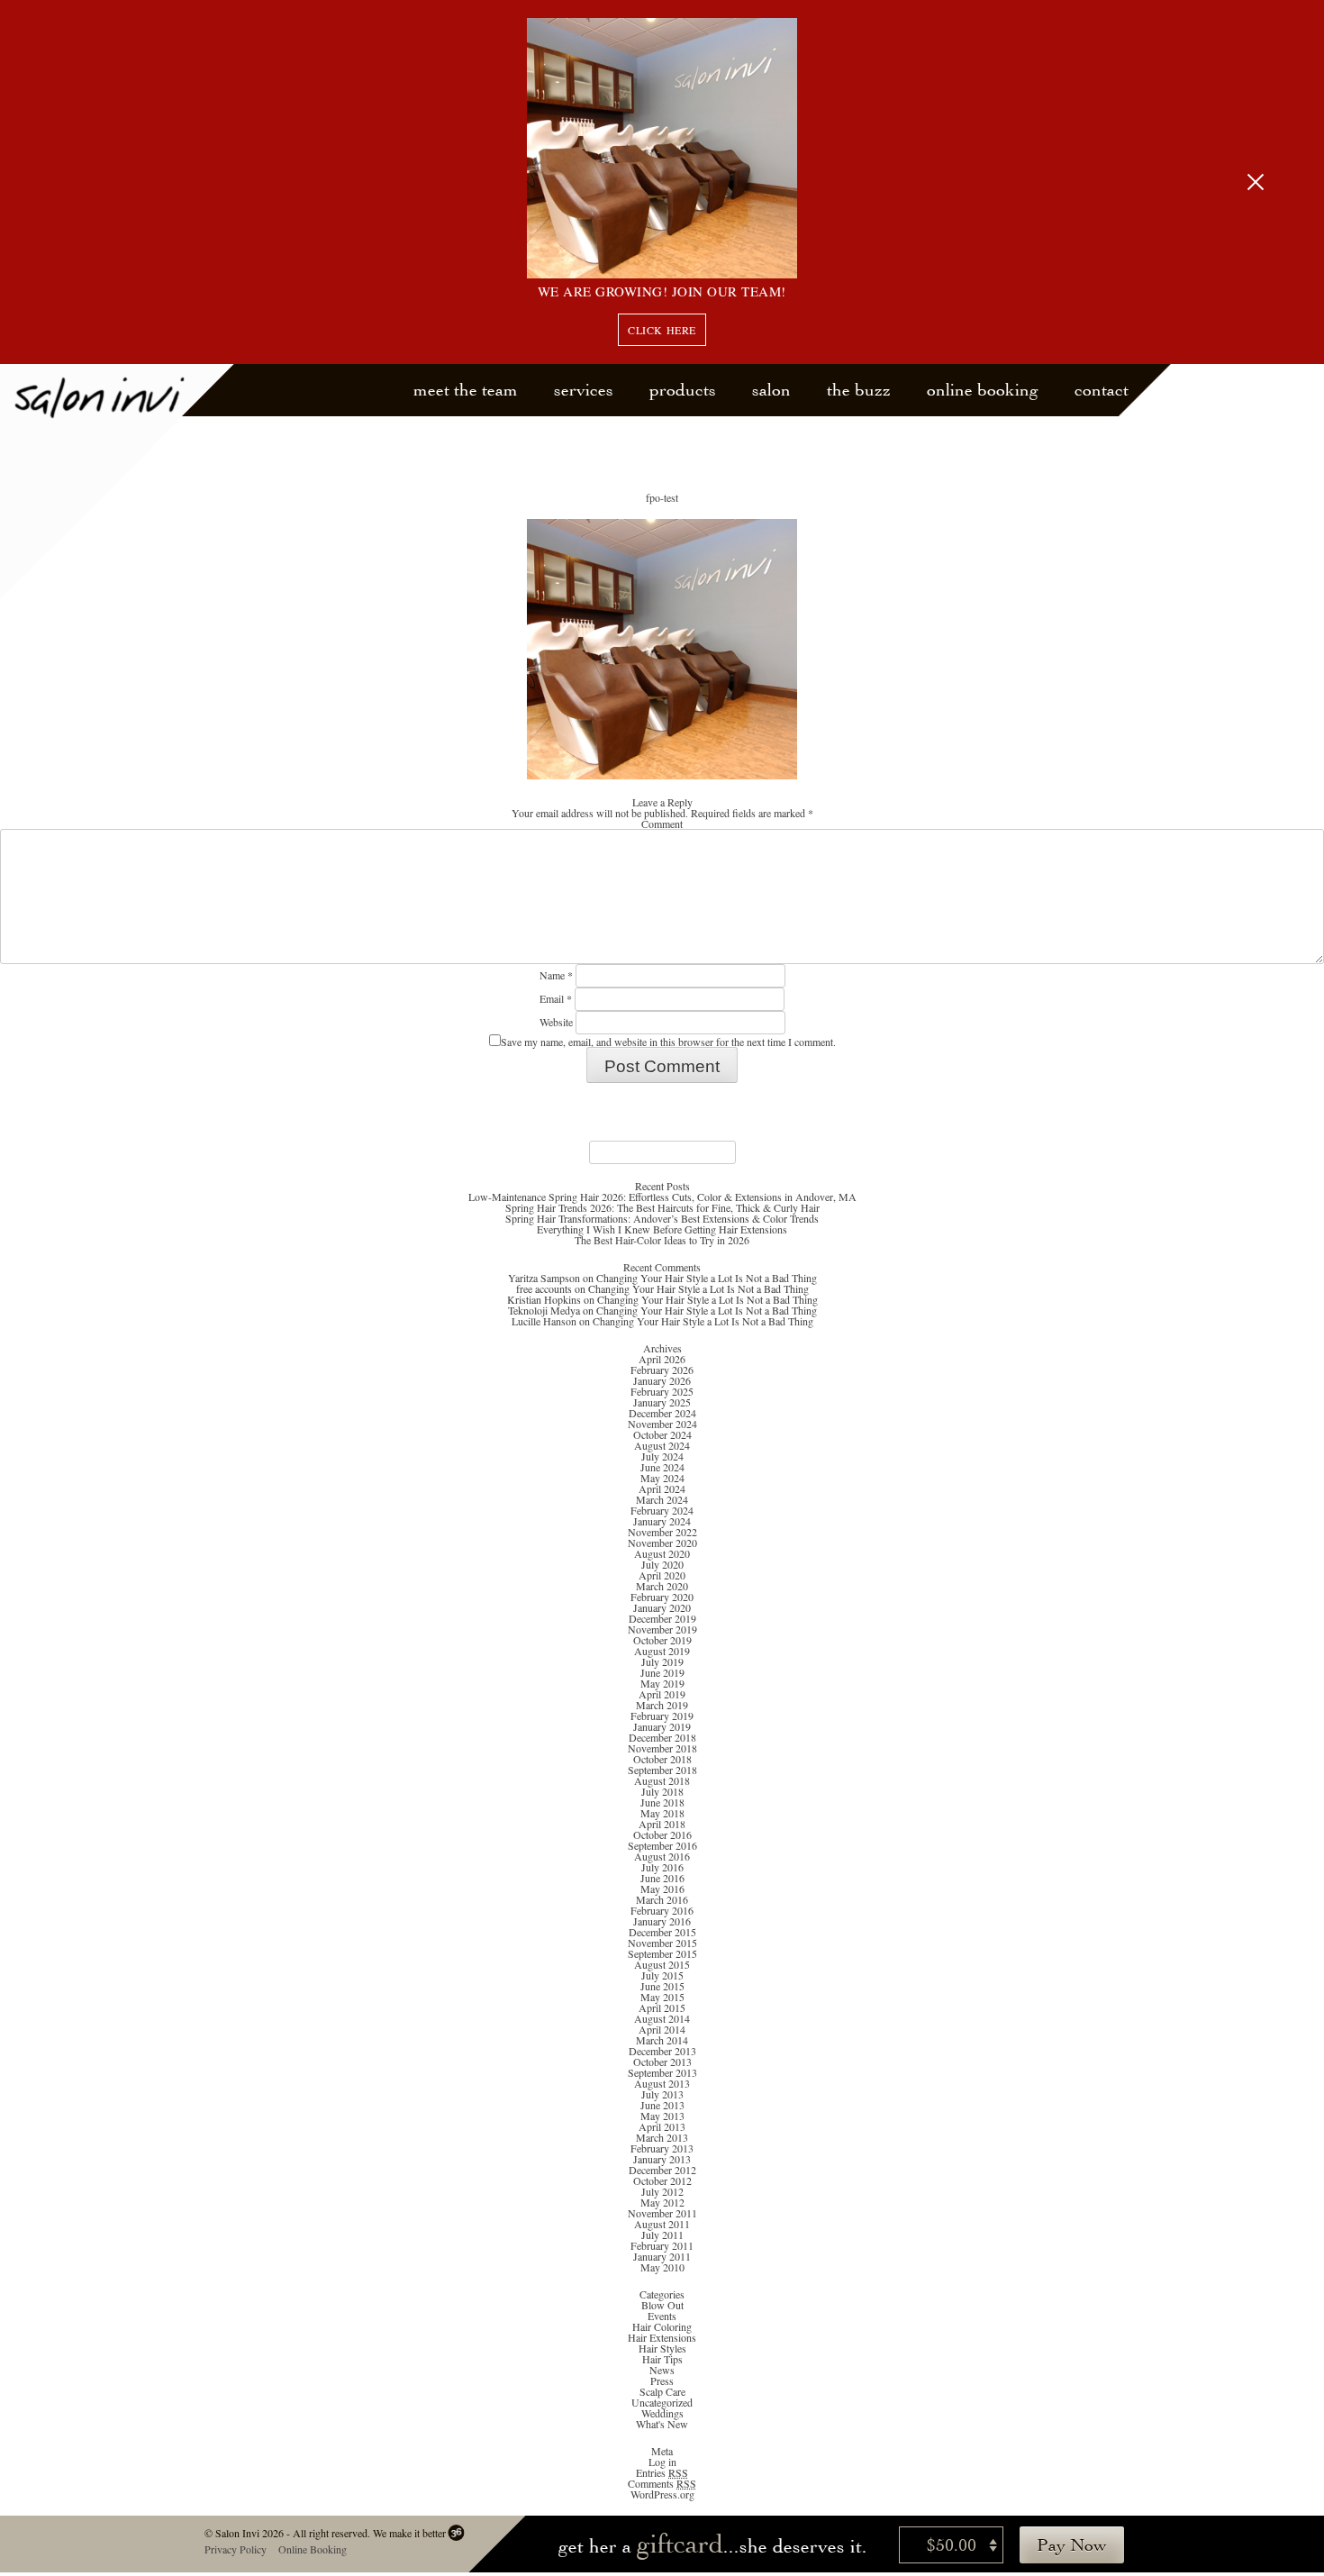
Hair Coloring (662, 2326)
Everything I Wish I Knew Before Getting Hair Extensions (662, 1229)
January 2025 (662, 1402)
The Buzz (859, 390)
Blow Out (662, 2305)
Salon (771, 390)
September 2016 (662, 1845)
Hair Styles (662, 2348)
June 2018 (662, 1802)
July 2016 (662, 1867)
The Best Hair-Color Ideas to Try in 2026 (662, 1240)
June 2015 (662, 1986)
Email (556, 998)
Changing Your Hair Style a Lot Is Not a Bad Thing (707, 1278)
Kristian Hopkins (544, 1299)
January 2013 (662, 2159)
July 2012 (662, 2191)
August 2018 (662, 1780)
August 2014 (662, 2018)
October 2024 (662, 1434)
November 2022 (662, 1532)
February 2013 (662, 2148)
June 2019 (662, 1672)
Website (556, 1022)
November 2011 (662, 2213)
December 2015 (662, 1932)
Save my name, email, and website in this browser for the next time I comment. (668, 1042)
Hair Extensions (662, 2337)
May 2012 (662, 2202)
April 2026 (662, 1359)
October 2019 (662, 1640)
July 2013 (662, 2094)
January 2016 (662, 1921)
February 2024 (662, 1510)
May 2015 (662, 1997)
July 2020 (662, 1564)
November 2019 (662, 1629)
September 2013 (662, 2072)
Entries (662, 2472)
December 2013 (662, 2051)
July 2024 (662, 1456)
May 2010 (662, 2267)
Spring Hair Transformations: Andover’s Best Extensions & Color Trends (662, 1218)
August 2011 (662, 2224)
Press (662, 2380)
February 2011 (662, 2245)
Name (556, 975)
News (662, 2370)
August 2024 (662, 1445)
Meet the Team (466, 390)
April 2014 (662, 2029)
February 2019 (662, 1716)
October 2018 (662, 1759)
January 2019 (662, 1726)
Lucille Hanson (544, 1321)
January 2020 (662, 1607)
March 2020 (662, 1586)
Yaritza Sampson (544, 1278)
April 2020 (662, 1575)
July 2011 (662, 2235)
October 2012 (662, 2180)
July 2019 (662, 1661)
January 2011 (662, 2256)
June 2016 (662, 1878)
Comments (662, 2483)
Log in (662, 2462)
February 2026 (662, 1370)
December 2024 (662, 1413)
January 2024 (662, 1521)
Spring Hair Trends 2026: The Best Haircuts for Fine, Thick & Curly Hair (662, 1207)
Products (683, 390)
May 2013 (662, 2116)
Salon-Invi (118, 482)
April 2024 (662, 1488)
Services (584, 390)
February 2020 (662, 1597)
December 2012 (662, 2170)
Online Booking (983, 390)
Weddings (662, 2413)
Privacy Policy (235, 2549)
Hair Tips (662, 2359)
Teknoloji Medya (544, 1310)
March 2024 (662, 1499)
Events (662, 2316)
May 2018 (662, 1813)
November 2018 (662, 1748)
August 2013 (662, 2083)
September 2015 (662, 1953)
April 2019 (662, 1694)
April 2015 (662, 2007)
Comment (662, 824)
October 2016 (662, 1834)
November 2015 (662, 1943)
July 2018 (662, 1791)
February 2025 (662, 1391)
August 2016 (662, 1856)
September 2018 (662, 1770)
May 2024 (662, 1478)
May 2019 (662, 1683)
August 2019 (662, 1651)
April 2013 (662, 2126)
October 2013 (662, 2062)
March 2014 (662, 2040)
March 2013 (662, 2137)
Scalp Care (662, 2391)
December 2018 (662, 1737)
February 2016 (662, 1910)
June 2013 (662, 2105)
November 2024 (662, 1424)
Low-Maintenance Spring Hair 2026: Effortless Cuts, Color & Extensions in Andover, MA (662, 1197)
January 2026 (662, 1380)
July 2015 (662, 1975)
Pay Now (1072, 2545)
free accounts (544, 1288)
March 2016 (662, 1899)
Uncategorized (662, 2402)
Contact (1102, 390)
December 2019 (662, 1618)
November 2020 (662, 1543)
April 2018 (662, 1824)
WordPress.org (662, 2494)
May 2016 (662, 1889)
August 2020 (662, 1553)
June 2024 (662, 1467)
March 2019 (662, 1705)
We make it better (408, 2533)
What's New (662, 2424)
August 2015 (662, 1964)
